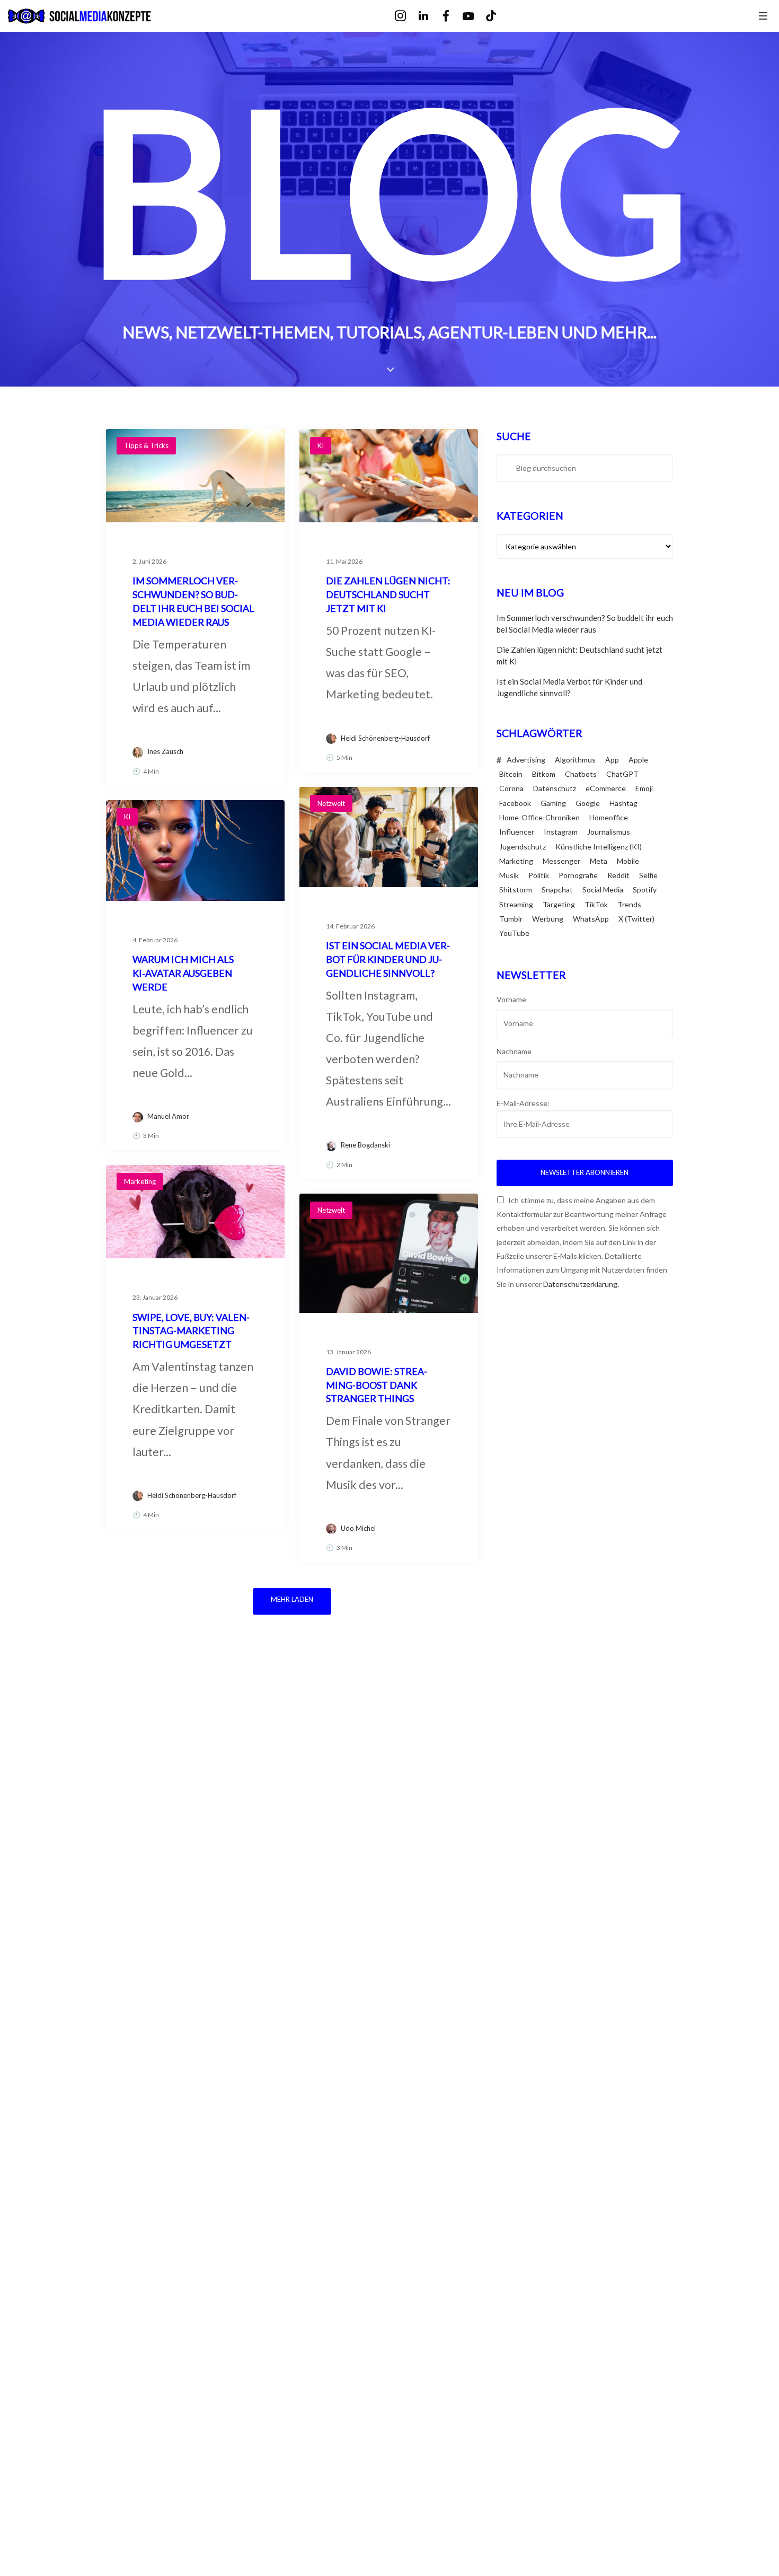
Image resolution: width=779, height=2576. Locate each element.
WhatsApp (591, 919)
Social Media (603, 890)
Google (588, 803)
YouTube (514, 933)
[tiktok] (498, 16)
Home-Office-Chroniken (539, 817)
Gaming (553, 803)
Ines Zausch (165, 751)
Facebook (515, 803)
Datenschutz (555, 788)
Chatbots (581, 774)
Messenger (561, 861)
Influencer (517, 832)
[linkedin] (431, 16)
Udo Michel (358, 1528)
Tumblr (511, 919)
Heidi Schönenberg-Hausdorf (385, 738)
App (612, 760)
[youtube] (476, 17)
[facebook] (453, 16)
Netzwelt (331, 803)
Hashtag (623, 803)
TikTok (596, 904)
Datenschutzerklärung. (581, 1284)
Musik (509, 875)
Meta (599, 861)
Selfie (648, 875)
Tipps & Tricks (146, 445)
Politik (539, 875)
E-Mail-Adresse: (523, 1103)
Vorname (511, 999)
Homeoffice (609, 817)
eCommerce (606, 788)
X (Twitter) (636, 919)
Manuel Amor (168, 1116)
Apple (638, 760)
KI (321, 445)
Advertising (526, 760)
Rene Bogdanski (365, 1145)
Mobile (628, 861)
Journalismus (609, 832)
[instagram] (408, 16)
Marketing (140, 1181)
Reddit (618, 875)
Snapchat (557, 890)
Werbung (548, 919)
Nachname (514, 1051)
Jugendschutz (523, 847)
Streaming (516, 904)
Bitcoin (511, 774)
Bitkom (544, 774)
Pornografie (578, 875)
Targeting (559, 904)
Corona (511, 788)
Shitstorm (516, 890)
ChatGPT (622, 774)
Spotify (645, 890)
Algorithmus (575, 760)
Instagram (561, 832)
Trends (629, 904)
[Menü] (763, 15)
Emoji (644, 788)
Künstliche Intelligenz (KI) (599, 847)
